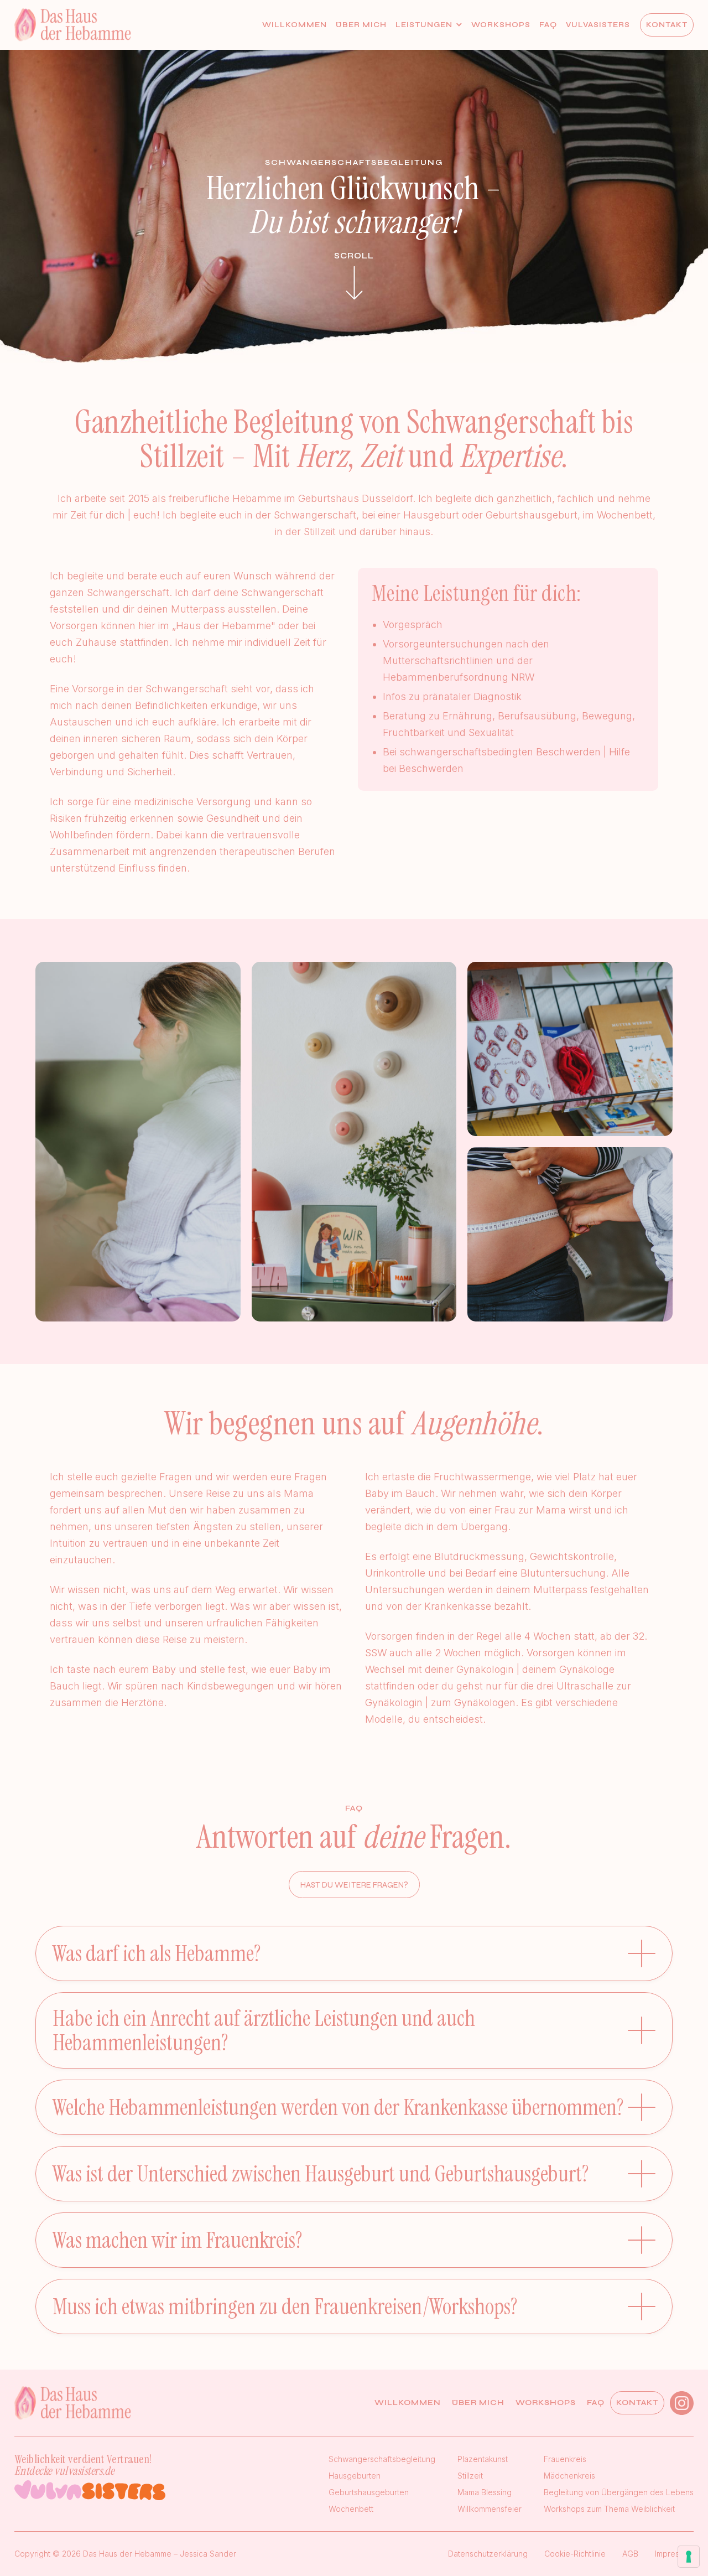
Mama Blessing (485, 2492)
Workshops (501, 25)
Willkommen (295, 25)
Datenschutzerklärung (488, 2554)
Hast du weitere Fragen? (354, 1885)
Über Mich (361, 25)
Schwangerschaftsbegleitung (382, 2459)
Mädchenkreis (569, 2476)
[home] (72, 25)
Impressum (674, 2554)
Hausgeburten (355, 2476)
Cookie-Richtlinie (575, 2554)
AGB (630, 2554)
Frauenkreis (565, 2459)
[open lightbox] (138, 1142)
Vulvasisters (598, 25)
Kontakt (667, 25)
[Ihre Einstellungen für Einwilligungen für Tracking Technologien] (689, 2557)
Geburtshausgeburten (369, 2492)
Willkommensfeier (490, 2509)
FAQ (548, 25)
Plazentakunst (483, 2459)
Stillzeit (470, 2476)
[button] (429, 25)
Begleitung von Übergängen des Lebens (619, 2492)
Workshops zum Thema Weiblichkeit (609, 2509)
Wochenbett (351, 2509)
